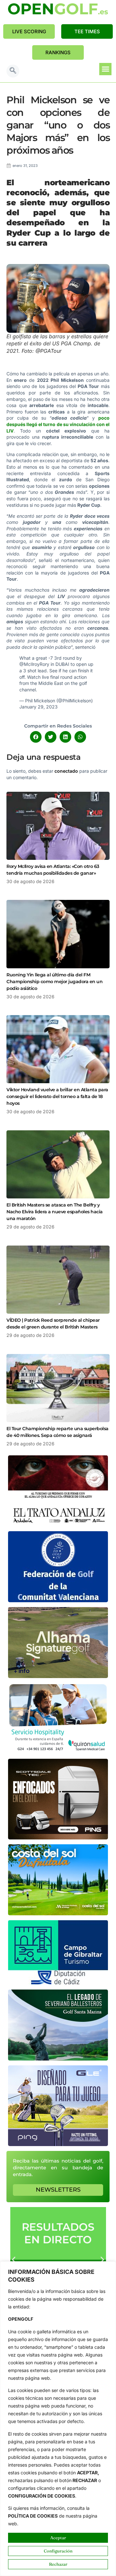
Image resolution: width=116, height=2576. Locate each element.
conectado (66, 771)
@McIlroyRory (34, 664)
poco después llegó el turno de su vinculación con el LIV (58, 424)
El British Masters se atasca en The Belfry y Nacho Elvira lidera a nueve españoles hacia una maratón (55, 1212)
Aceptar (58, 2538)
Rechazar (58, 2564)
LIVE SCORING (29, 31)
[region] (58, 2419)
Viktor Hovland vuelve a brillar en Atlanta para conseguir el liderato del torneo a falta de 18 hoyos (57, 1096)
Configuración (58, 2551)
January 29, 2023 (39, 707)
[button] (13, 71)
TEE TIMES (87, 31)
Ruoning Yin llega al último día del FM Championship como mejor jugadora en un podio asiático (54, 982)
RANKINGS (58, 52)
